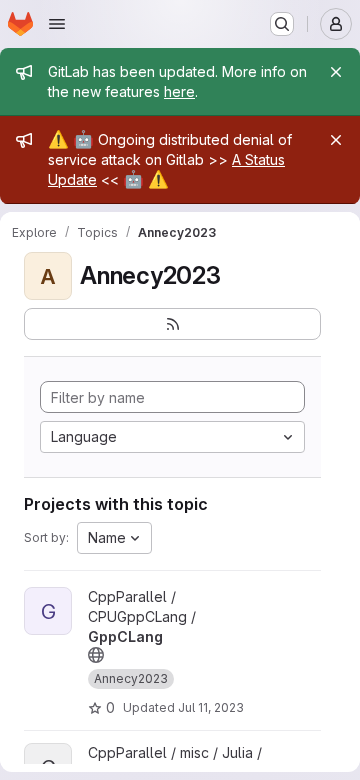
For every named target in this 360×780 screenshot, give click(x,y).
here (179, 91)
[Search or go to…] (282, 24)
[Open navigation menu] (57, 24)
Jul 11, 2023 (211, 707)
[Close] (336, 72)
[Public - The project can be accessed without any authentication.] (96, 655)
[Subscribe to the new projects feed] (172, 324)
